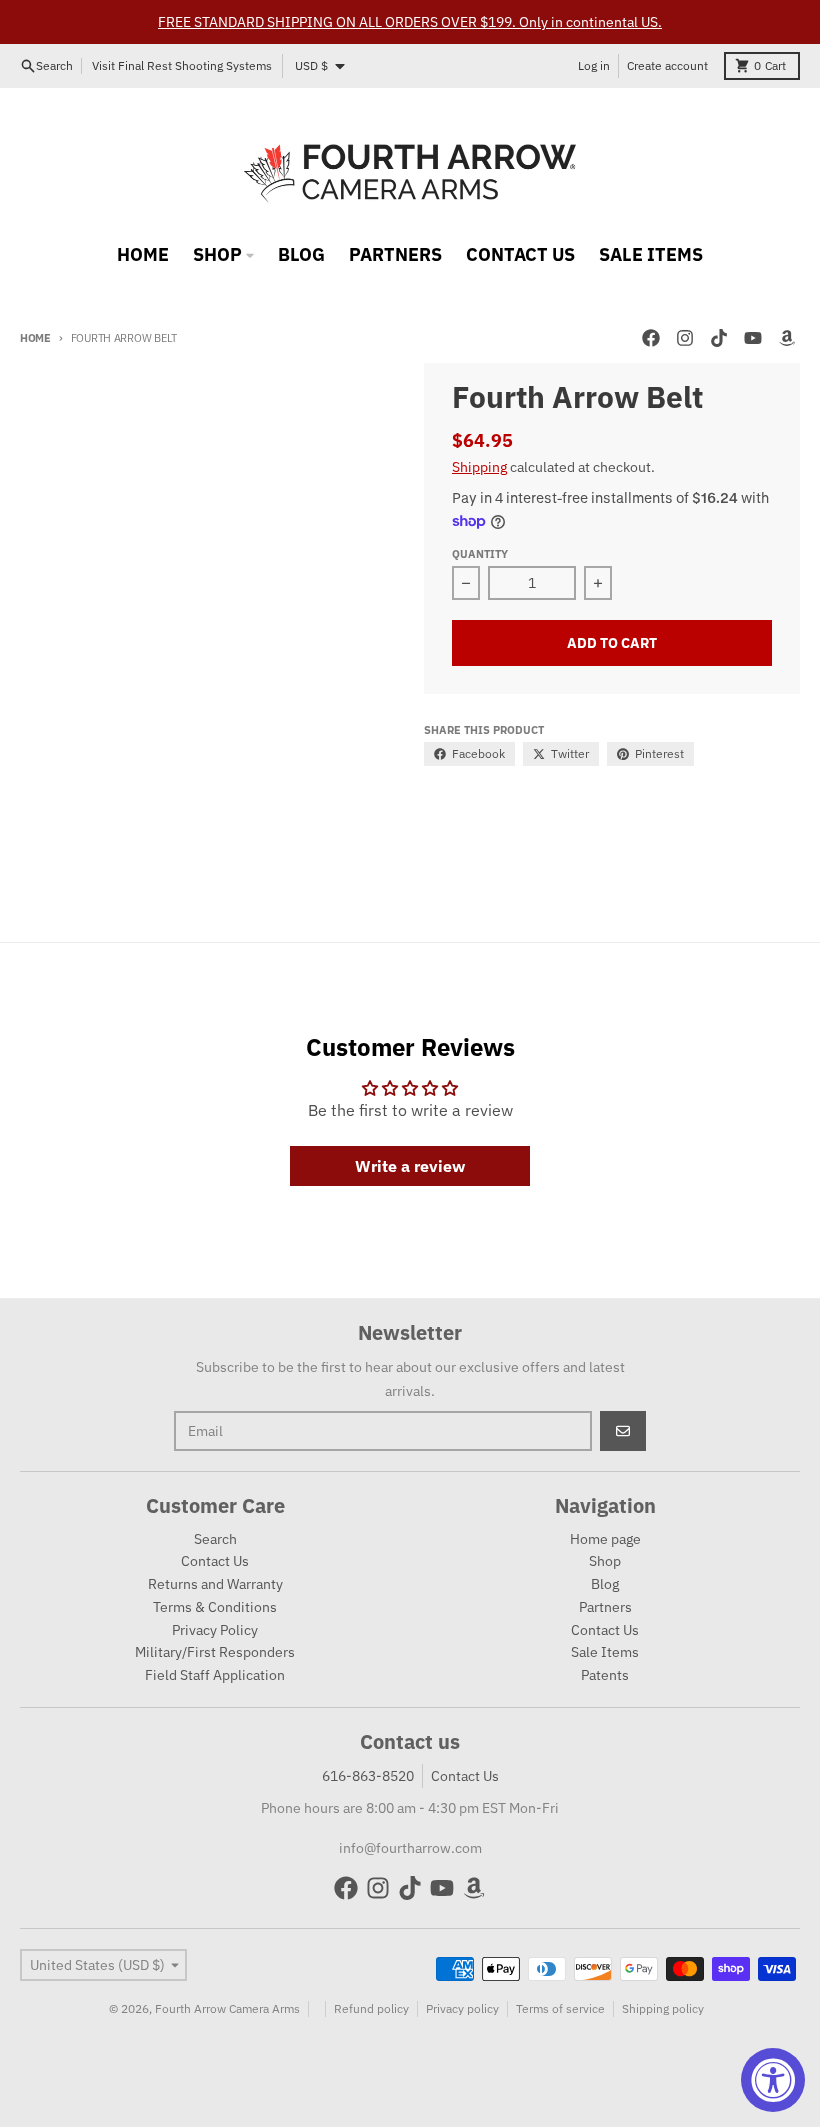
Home (35, 338)
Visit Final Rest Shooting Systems (182, 65)
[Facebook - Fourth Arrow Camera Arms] (651, 338)
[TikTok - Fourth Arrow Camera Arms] (719, 338)
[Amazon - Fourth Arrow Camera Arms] (787, 338)
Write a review (410, 1166)
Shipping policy (663, 2008)
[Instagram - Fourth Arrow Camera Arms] (685, 338)
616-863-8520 (368, 1776)
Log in (594, 65)
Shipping (479, 467)
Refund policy (371, 2008)
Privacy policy (462, 2008)
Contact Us (465, 1776)
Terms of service (560, 2008)
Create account (667, 65)
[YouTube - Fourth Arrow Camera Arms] (753, 338)
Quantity (480, 554)
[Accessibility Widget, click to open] (773, 2080)
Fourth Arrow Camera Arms (227, 2008)
